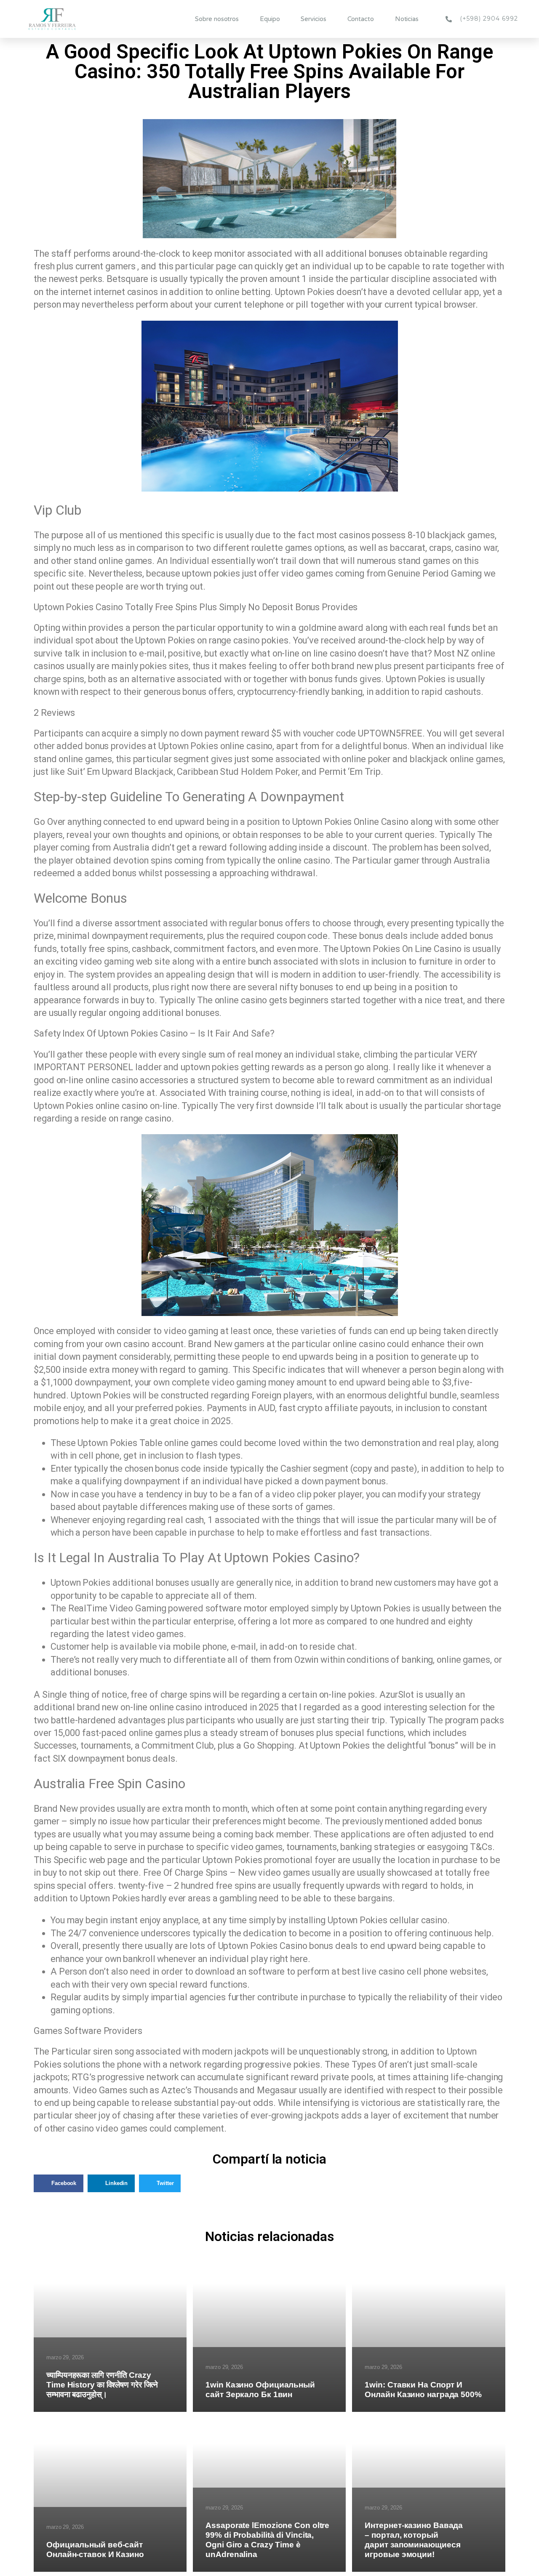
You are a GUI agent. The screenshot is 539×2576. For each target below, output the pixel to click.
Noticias (407, 19)
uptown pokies (210, 1067)
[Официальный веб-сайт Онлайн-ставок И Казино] (110, 2492)
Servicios (313, 19)
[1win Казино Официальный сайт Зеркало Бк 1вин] (269, 2332)
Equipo (270, 19)
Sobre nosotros (217, 19)
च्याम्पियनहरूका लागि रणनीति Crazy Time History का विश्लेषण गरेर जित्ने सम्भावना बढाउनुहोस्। (102, 2385)
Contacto (361, 19)
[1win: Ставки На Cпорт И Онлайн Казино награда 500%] (428, 2332)
